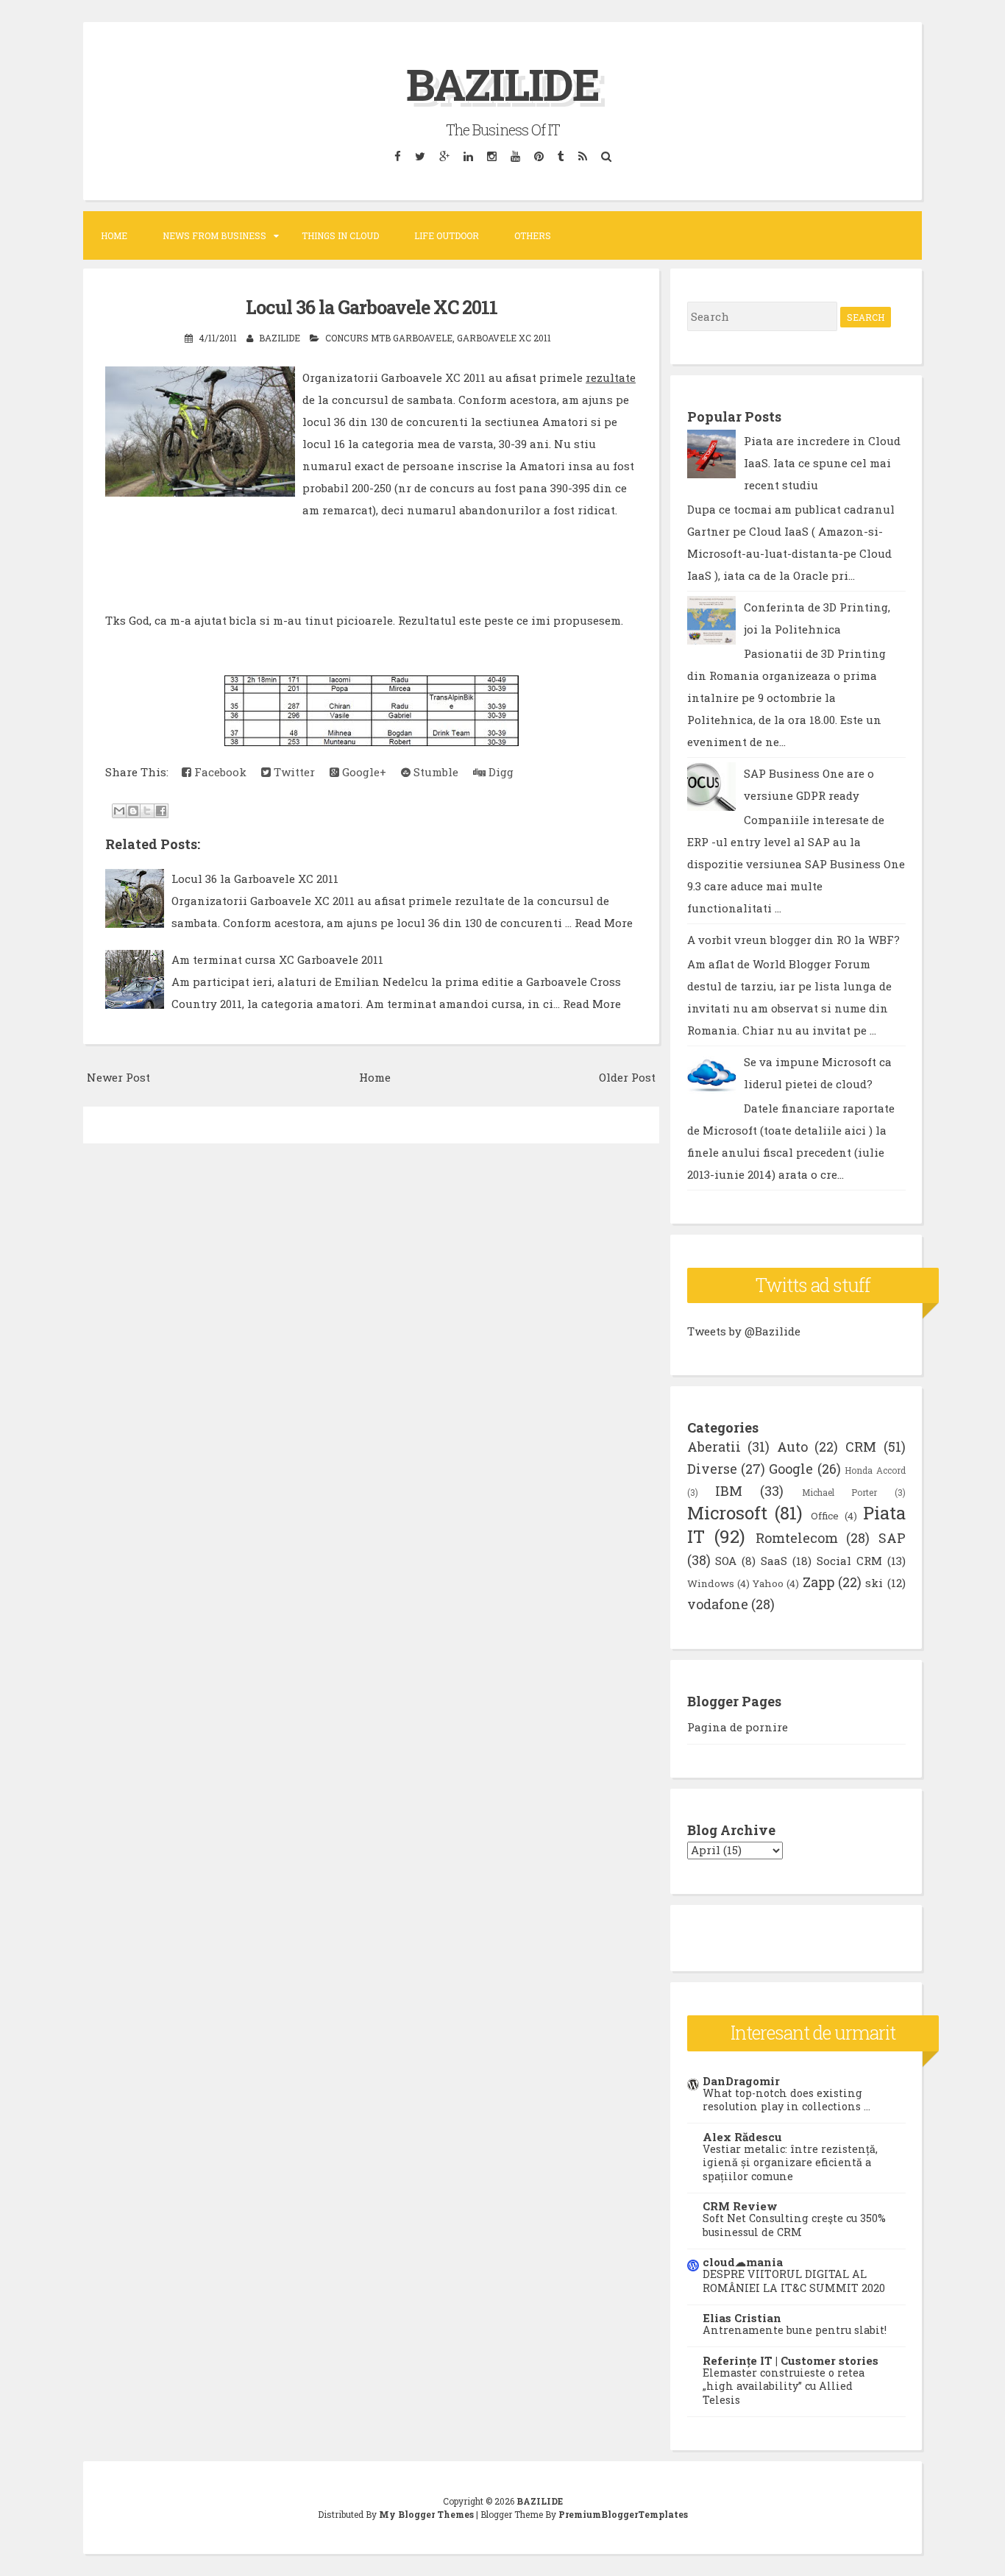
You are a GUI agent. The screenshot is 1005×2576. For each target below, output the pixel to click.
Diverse (712, 1469)
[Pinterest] (539, 156)
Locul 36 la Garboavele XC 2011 (372, 307)
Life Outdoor (447, 235)
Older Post (627, 1077)
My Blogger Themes (426, 2514)
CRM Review (740, 2206)
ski (874, 1583)
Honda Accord (875, 1470)
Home (114, 235)
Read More (604, 923)
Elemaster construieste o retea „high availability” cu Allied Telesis (784, 2386)
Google (791, 1469)
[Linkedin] (468, 156)
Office (825, 1516)
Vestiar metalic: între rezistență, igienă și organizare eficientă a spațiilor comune (790, 2162)
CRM (861, 1447)
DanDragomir (741, 2081)
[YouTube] (515, 156)
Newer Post (118, 1077)
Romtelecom (797, 1538)
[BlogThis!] (133, 811)
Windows (711, 1583)
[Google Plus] (444, 156)
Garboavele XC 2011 (504, 338)
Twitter (293, 772)
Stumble (434, 772)
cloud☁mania (743, 2262)
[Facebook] (397, 156)
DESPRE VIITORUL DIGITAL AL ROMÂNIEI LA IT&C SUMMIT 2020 (794, 2281)
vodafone (718, 1604)
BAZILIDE (502, 84)
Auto (792, 1447)
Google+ (363, 772)
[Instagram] (491, 156)
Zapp (818, 1582)
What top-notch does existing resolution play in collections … (786, 2100)
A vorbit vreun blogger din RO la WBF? (793, 940)
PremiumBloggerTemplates (623, 2514)
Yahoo (768, 1583)
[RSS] (582, 156)
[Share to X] (147, 811)
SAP (892, 1538)
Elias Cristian (742, 2318)
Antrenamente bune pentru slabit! (795, 2330)
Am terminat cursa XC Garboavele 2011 (277, 959)
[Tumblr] (561, 156)
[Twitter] (420, 156)
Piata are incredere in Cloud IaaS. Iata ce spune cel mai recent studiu (822, 463)
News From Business (214, 235)
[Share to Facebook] (161, 811)
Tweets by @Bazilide (744, 1331)
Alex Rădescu (742, 2137)
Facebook (219, 772)
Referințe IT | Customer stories (791, 2360)
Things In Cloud (340, 235)
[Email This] (119, 811)
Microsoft (727, 1513)
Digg (500, 772)
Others (533, 235)
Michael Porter (839, 1492)
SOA (726, 1561)
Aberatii (714, 1447)
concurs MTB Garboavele (389, 338)
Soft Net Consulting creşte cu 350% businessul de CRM (794, 2225)
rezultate (611, 377)
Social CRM (849, 1561)
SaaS (774, 1561)
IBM (729, 1491)
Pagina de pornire (738, 1727)
